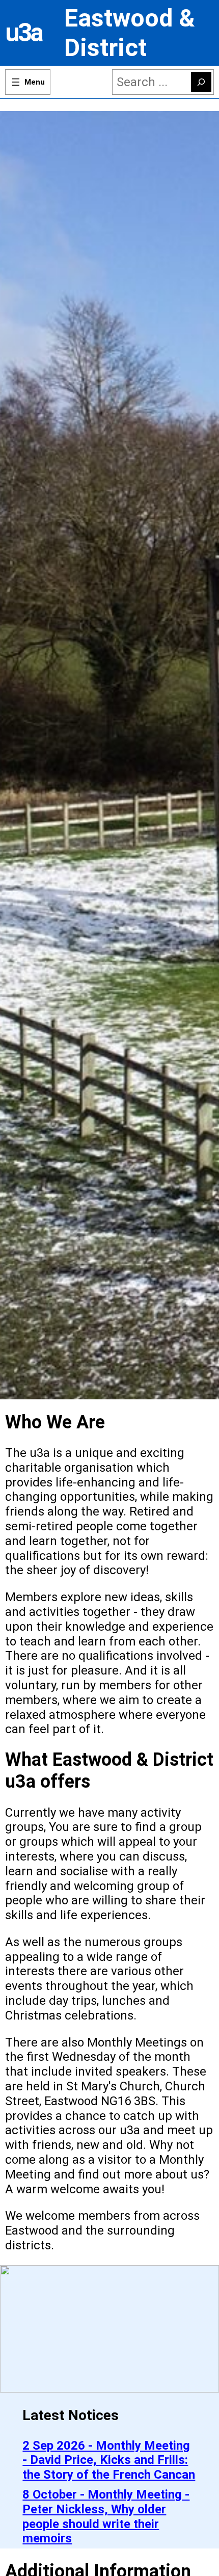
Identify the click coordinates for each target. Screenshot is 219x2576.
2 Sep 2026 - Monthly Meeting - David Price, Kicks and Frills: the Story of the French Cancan (109, 2460)
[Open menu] (28, 82)
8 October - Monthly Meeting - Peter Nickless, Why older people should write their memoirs (106, 2516)
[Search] (201, 82)
